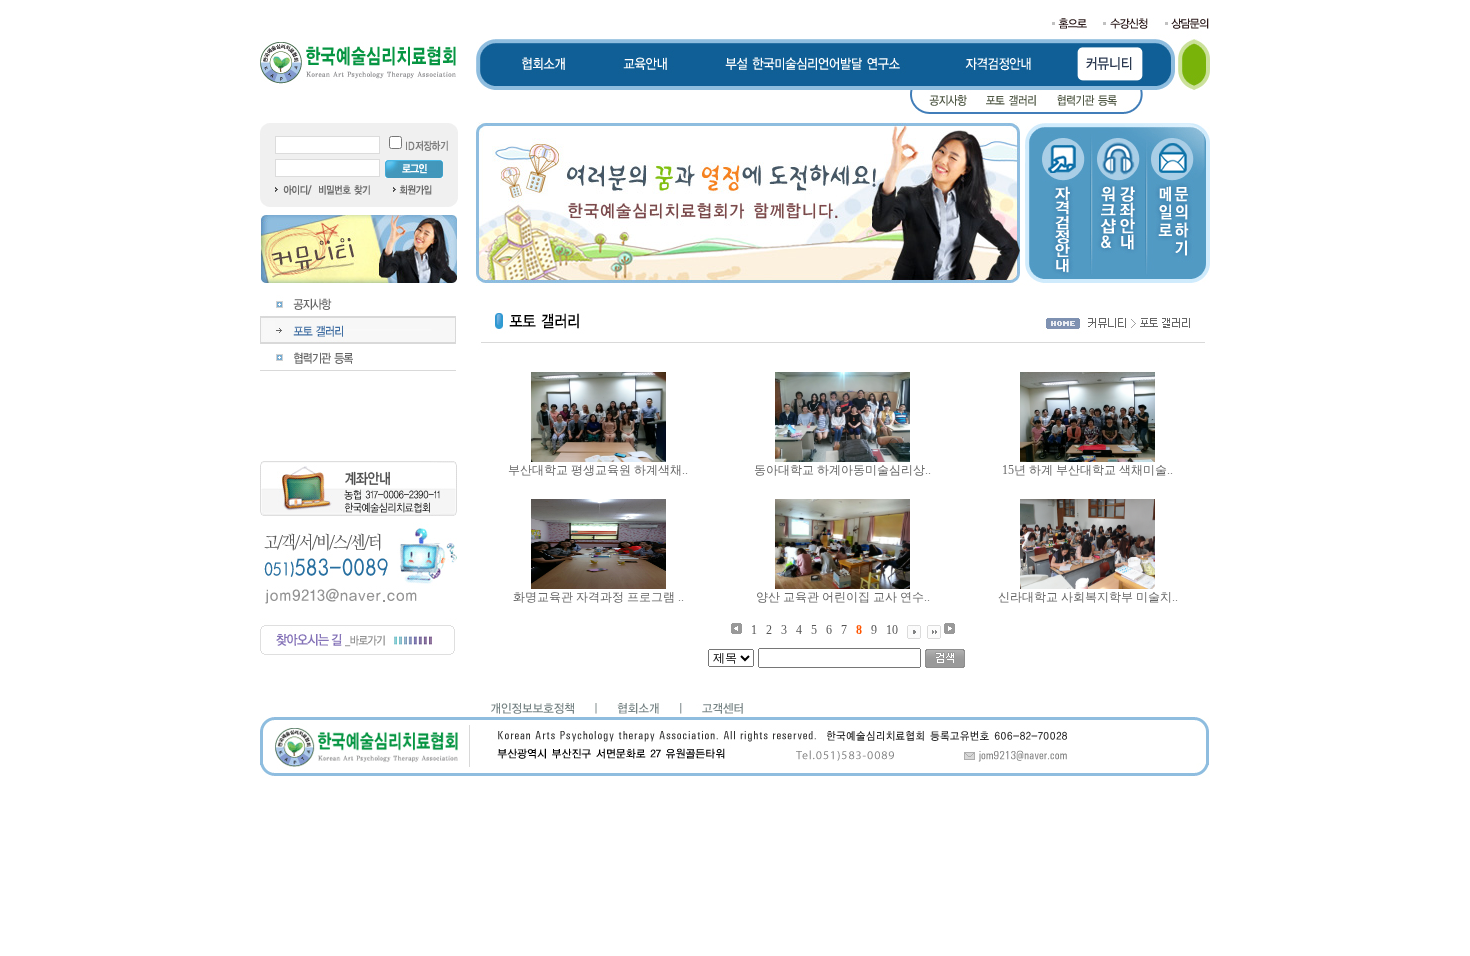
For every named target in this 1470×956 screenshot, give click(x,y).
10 (892, 630)
